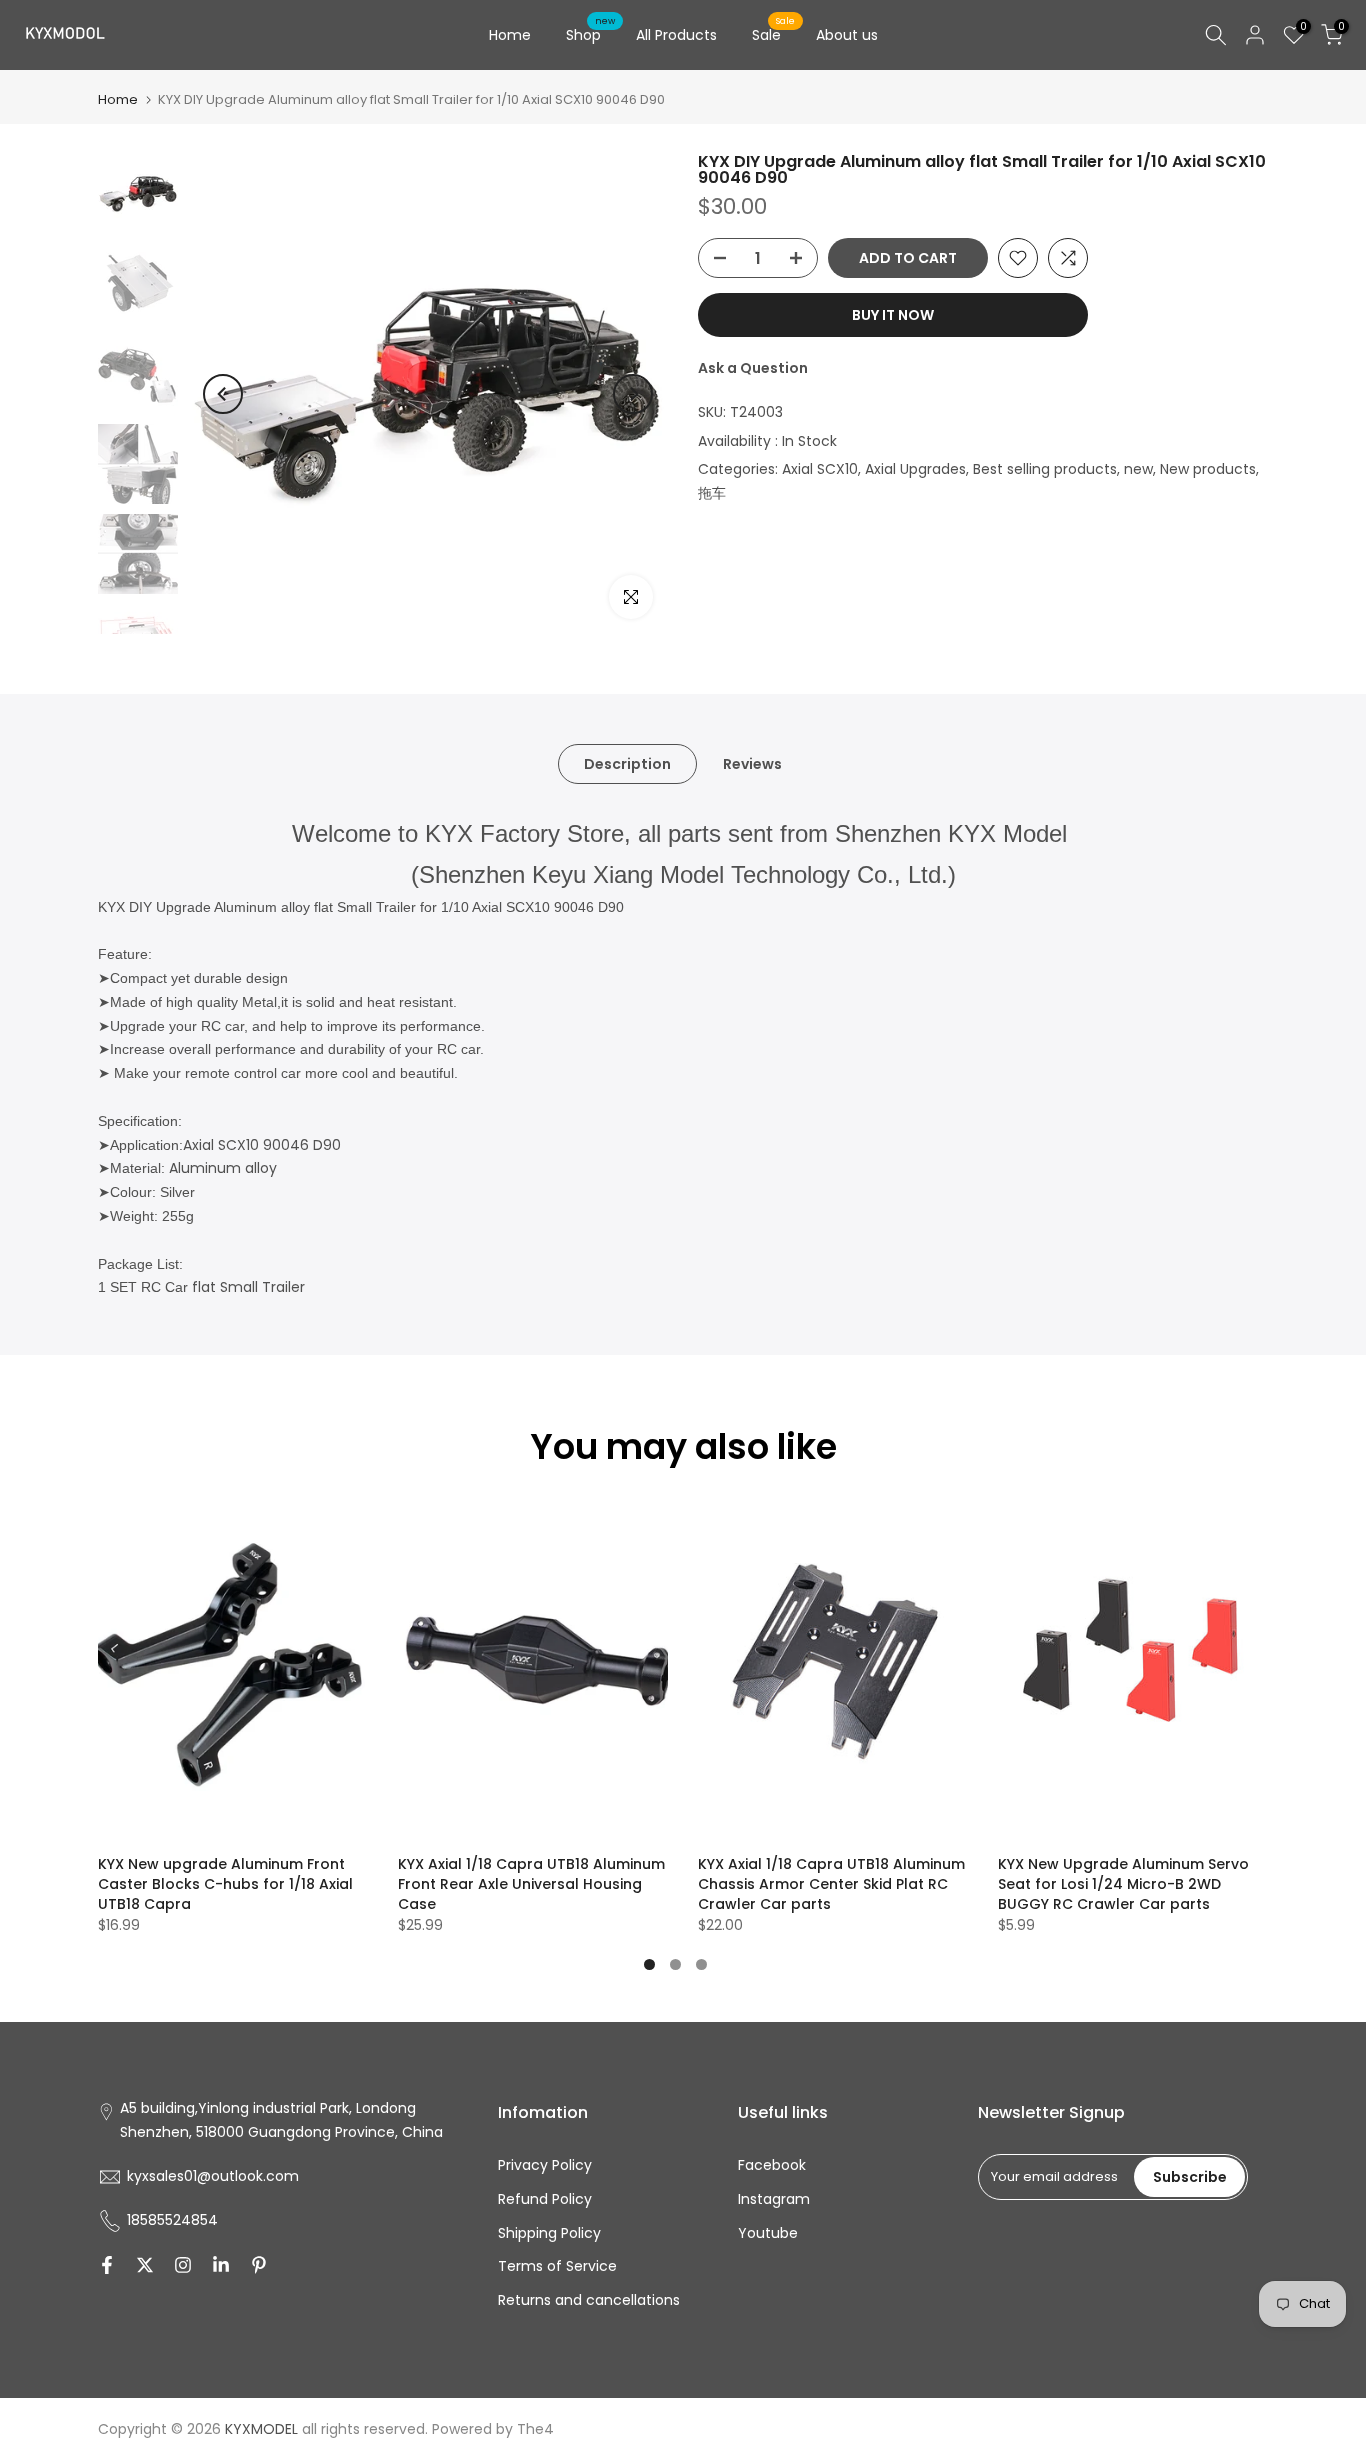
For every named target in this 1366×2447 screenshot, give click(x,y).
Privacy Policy (545, 2165)
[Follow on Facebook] (107, 2265)
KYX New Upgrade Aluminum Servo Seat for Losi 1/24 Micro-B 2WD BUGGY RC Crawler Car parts (1123, 1884)
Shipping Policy (549, 2233)
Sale (774, 34)
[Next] (633, 394)
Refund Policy (545, 2199)
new (1138, 469)
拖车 (712, 493)
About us (847, 35)
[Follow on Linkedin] (221, 2265)
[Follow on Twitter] (145, 2265)
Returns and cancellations (589, 2300)
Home (510, 35)
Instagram (774, 2199)
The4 (535, 2429)
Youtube (768, 2233)
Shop (591, 34)
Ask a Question (753, 368)
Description (627, 764)
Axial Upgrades (915, 469)
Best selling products (1045, 469)
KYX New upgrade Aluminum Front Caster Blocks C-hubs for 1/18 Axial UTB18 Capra (225, 1884)
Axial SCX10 (820, 469)
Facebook (772, 2165)
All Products (676, 35)
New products (1208, 469)
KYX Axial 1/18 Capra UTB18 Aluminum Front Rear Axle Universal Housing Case (531, 1884)
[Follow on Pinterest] (259, 2265)
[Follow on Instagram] (183, 2265)
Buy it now (893, 315)
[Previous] (223, 394)
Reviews (752, 764)
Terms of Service (557, 2266)
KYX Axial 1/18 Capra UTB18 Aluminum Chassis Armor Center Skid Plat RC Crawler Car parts (831, 1884)
